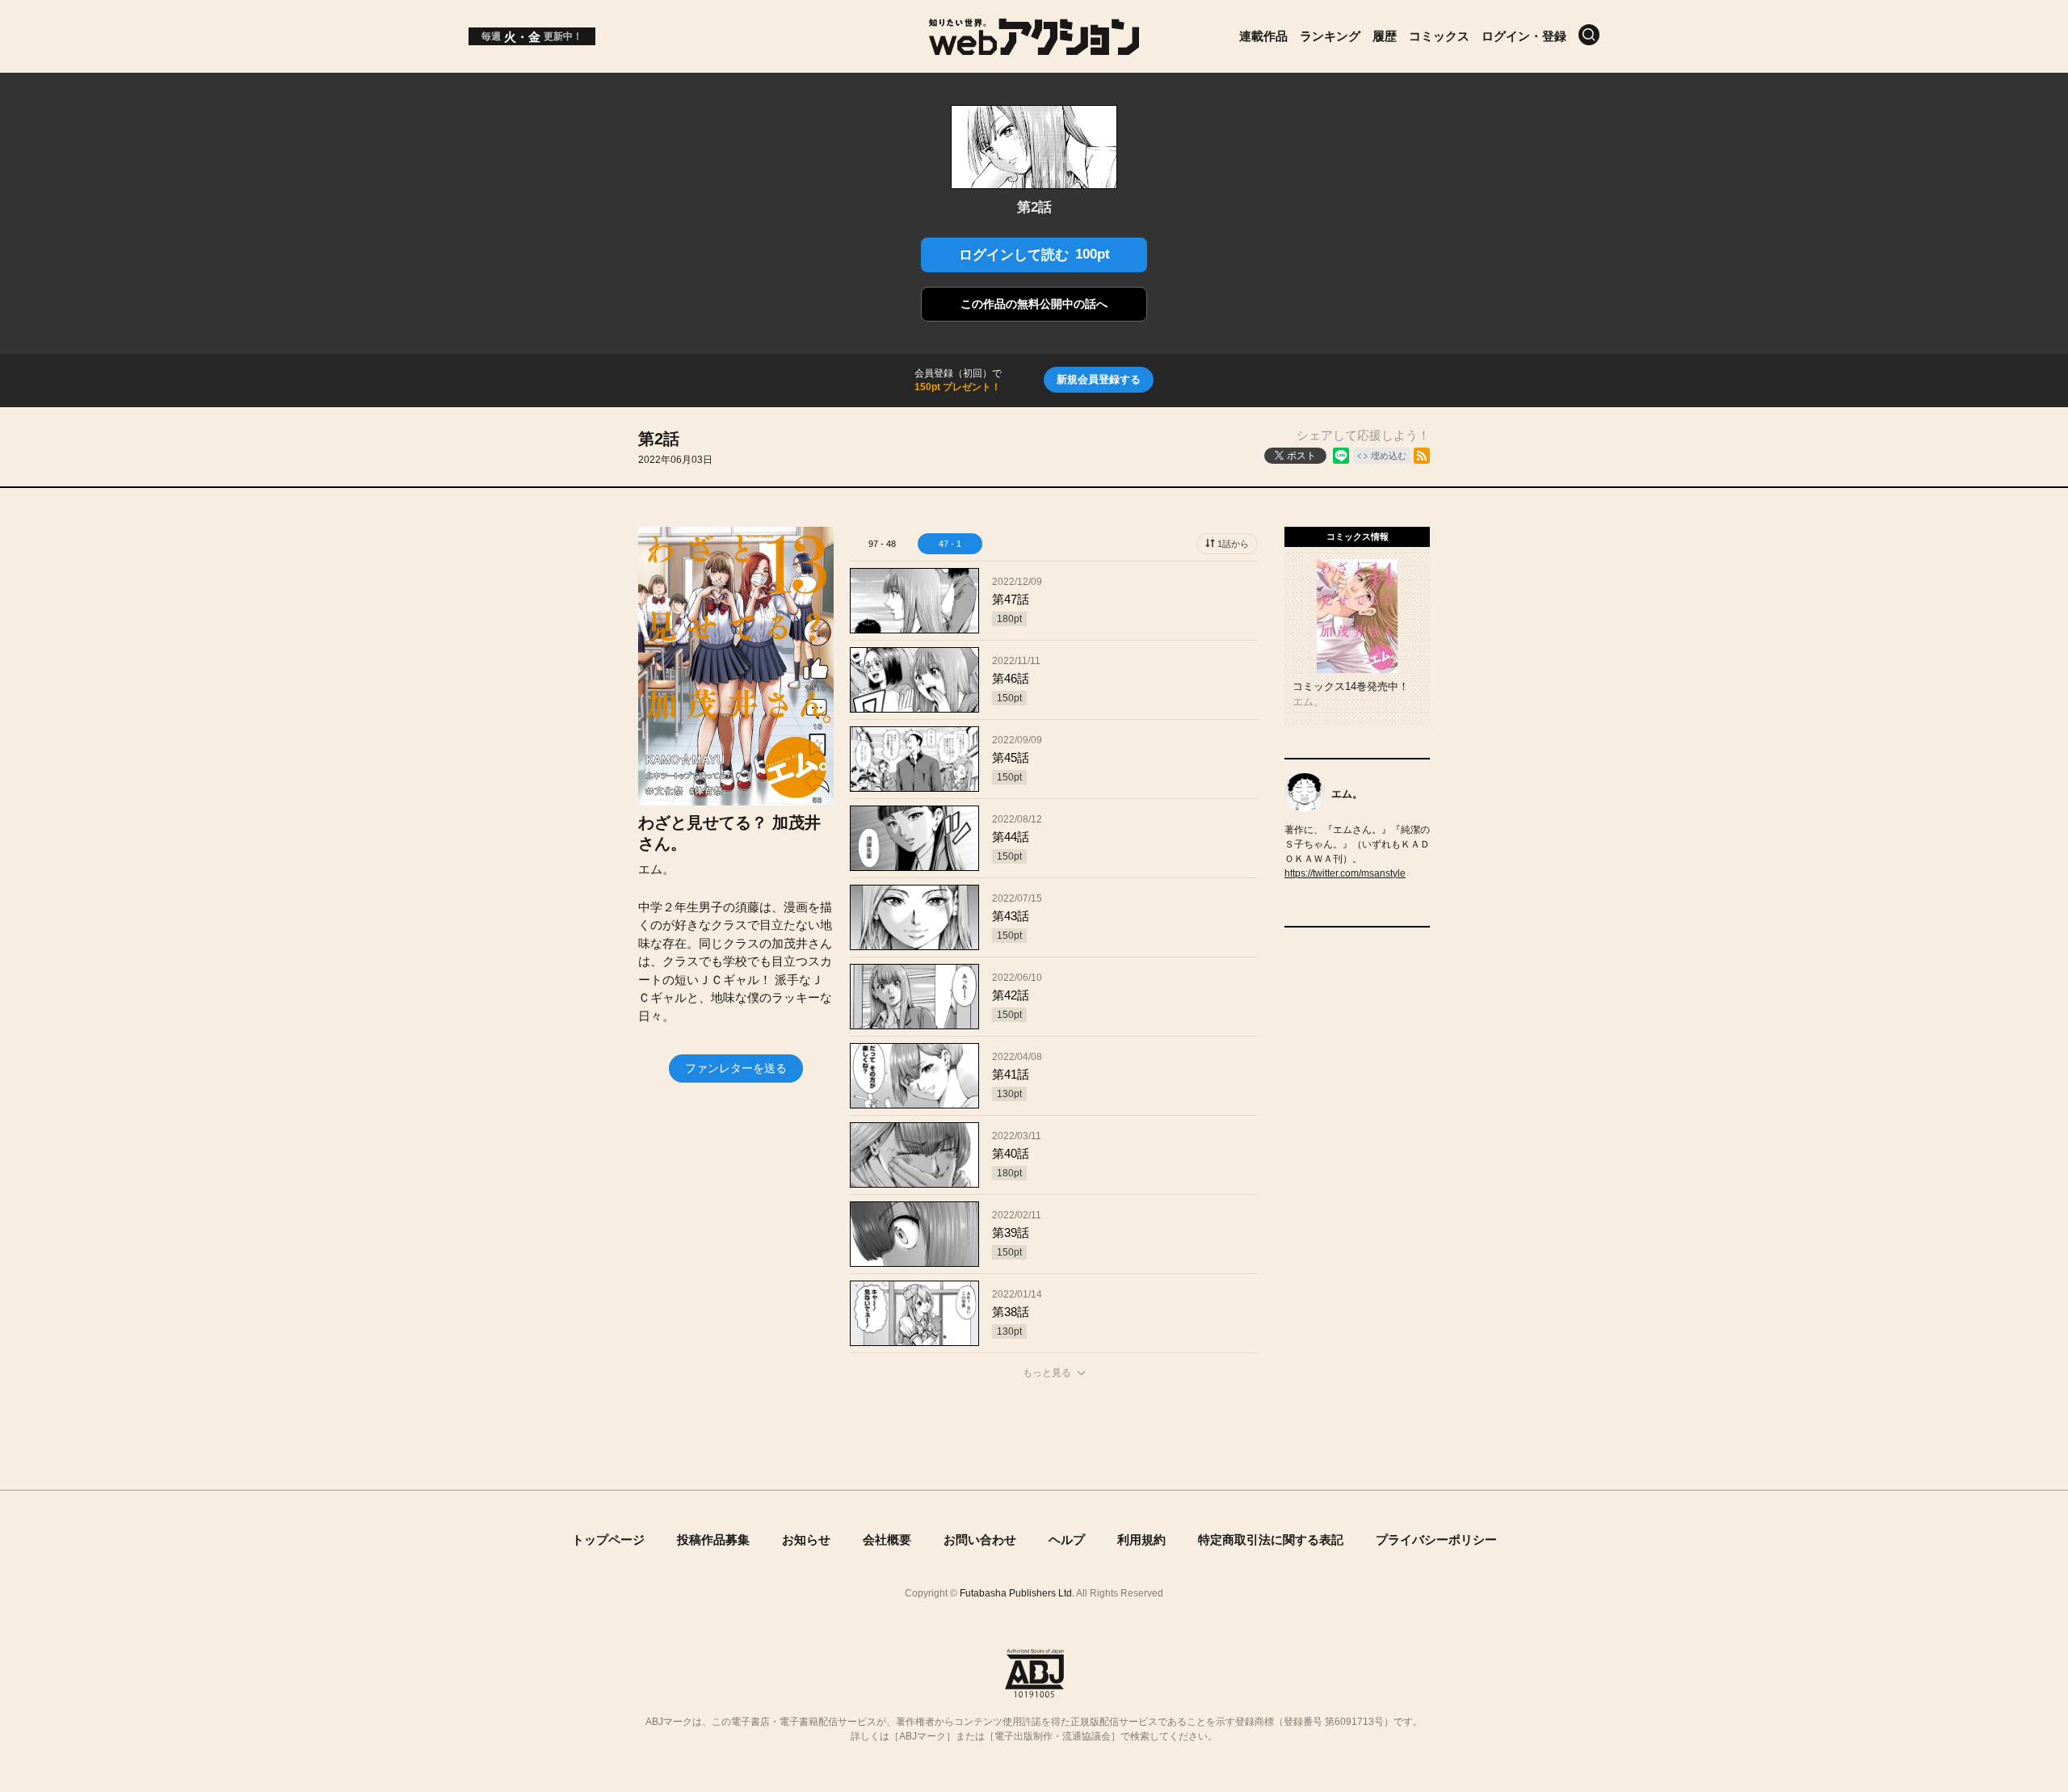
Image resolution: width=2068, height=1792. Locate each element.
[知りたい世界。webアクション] (1034, 46)
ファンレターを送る (736, 1068)
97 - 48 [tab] (882, 544)
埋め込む (1389, 456)
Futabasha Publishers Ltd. (1017, 1593)
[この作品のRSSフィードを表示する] (1422, 456)
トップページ (608, 1540)
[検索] (1589, 35)
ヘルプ (1067, 1540)
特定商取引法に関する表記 (1271, 1540)
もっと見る (1047, 1373)
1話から (1233, 544)
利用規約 (1141, 1540)
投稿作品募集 (713, 1540)
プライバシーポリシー (1436, 1540)
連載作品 (1263, 36)
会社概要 (887, 1540)
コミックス (1439, 36)
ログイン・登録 (1524, 36)
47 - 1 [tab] (950, 544)
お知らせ (806, 1540)
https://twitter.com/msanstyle (1345, 873)
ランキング (1330, 36)
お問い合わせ (980, 1540)
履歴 (1385, 36)
